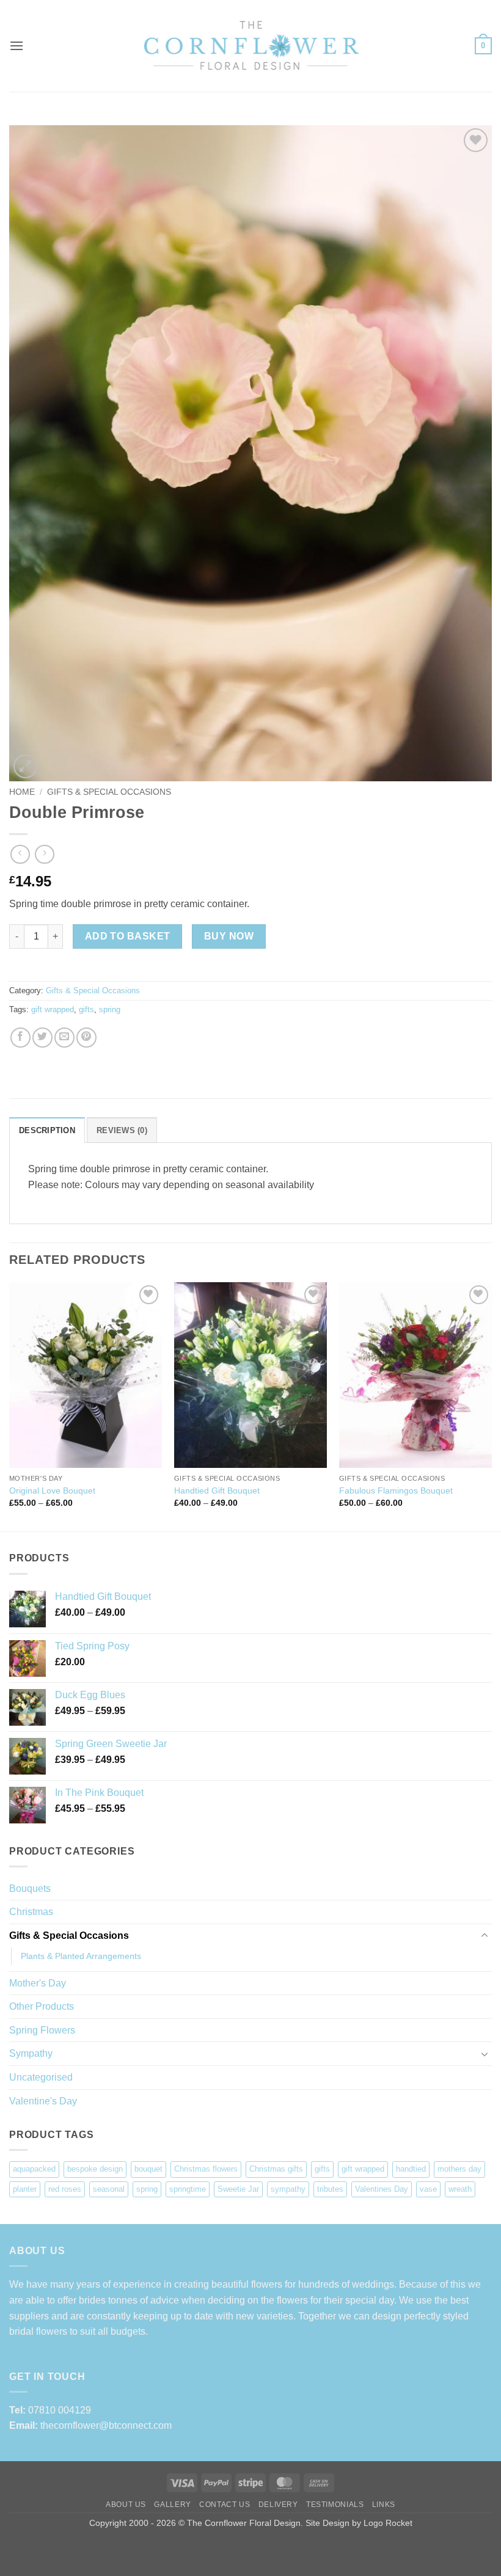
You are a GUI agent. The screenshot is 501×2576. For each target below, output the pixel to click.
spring (110, 1009)
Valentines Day (382, 2189)
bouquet (148, 2169)
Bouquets (30, 1888)
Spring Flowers (42, 2030)
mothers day (459, 2169)
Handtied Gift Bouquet (217, 1491)
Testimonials (335, 2505)
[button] (16, 46)
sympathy (288, 2189)
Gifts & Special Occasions (109, 792)
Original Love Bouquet (52, 1491)
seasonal (109, 2189)
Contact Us (225, 2505)
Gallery (172, 2505)
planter (25, 2189)
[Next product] (20, 854)
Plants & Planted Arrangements (81, 1956)
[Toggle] (485, 1936)
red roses (65, 2189)
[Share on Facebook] (20, 1038)
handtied (411, 2169)
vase (428, 2189)
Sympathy (31, 2053)
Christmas (31, 1912)
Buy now (229, 936)
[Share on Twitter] (42, 1038)
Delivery (278, 2505)
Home (22, 792)
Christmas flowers (206, 2169)
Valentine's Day (43, 2101)
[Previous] (10, 1406)
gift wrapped (53, 1009)
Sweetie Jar (238, 2189)
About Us (126, 2505)
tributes (330, 2189)
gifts (86, 1009)
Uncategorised (41, 2077)
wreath (460, 2189)
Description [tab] (47, 1130)
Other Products (42, 2006)
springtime (188, 2189)
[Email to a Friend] (64, 1038)
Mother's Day (38, 1983)
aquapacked (34, 2169)
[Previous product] (44, 854)
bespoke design (95, 2169)
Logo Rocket (388, 2523)
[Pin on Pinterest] (86, 1038)
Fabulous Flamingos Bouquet (396, 1491)
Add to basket (128, 936)
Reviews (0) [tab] (122, 1130)
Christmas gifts (276, 2169)
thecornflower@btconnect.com (106, 2425)
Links (384, 2505)
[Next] (491, 1406)
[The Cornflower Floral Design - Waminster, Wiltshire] (250, 46)
